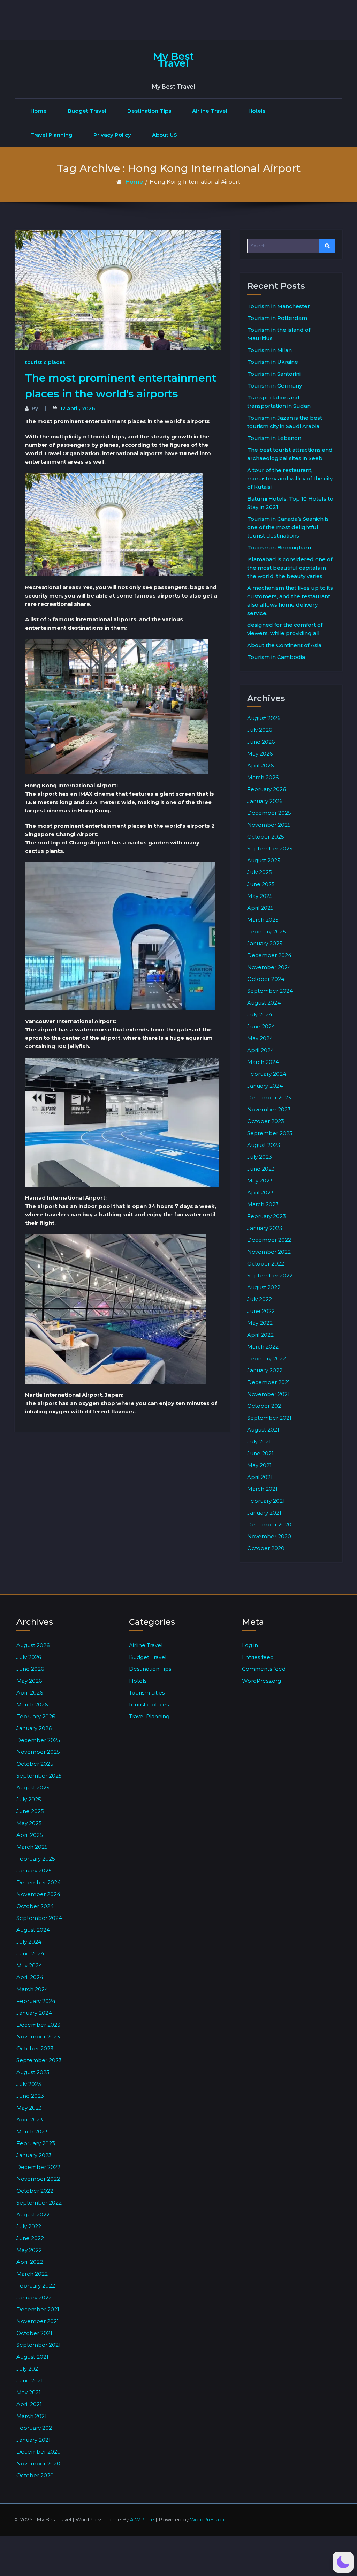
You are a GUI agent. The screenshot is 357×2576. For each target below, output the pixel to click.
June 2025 (261, 884)
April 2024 (261, 1050)
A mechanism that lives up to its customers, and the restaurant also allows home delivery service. (290, 600)
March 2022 (263, 1347)
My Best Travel (173, 60)
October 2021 (265, 1406)
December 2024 (269, 955)
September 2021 (269, 1418)
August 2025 (264, 860)
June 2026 (261, 742)
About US (165, 135)
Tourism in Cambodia (276, 657)
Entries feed (258, 1657)
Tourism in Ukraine (273, 362)
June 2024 (261, 1026)
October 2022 (266, 1264)
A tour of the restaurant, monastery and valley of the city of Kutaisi (290, 478)
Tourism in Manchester (279, 306)
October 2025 (266, 837)
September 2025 (270, 848)
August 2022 (264, 1287)
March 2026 (263, 777)
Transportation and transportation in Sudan (279, 402)
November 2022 (269, 1252)
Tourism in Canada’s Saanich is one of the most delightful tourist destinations (288, 527)
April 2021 (260, 1477)
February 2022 (267, 1358)
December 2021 (269, 1382)
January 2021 (264, 1513)
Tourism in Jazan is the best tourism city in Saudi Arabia (285, 422)
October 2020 (266, 1548)
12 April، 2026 (78, 408)
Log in (250, 1645)
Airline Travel (210, 111)
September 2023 (270, 1133)
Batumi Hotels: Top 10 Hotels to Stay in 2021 (290, 503)
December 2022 (269, 1240)
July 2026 (260, 730)
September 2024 (270, 991)
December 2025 (269, 813)
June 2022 (261, 1311)
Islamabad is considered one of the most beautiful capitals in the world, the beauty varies (290, 568)
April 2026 (260, 765)
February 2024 (267, 1074)
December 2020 (269, 1524)
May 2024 (260, 1038)
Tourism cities (147, 1693)
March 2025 (263, 920)
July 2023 (260, 1157)
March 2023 (263, 1204)
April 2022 (260, 1335)
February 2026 (267, 789)
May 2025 (260, 896)
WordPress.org (261, 1681)
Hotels (257, 111)
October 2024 (266, 979)
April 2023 (260, 1192)
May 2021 (259, 1465)
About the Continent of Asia (284, 645)
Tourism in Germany (275, 386)
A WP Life (142, 2519)
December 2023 (269, 1098)
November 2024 (269, 967)
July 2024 (260, 1015)
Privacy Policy (112, 135)
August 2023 (264, 1145)
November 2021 (268, 1394)
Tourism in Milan (269, 350)
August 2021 (263, 1430)
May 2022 (260, 1323)
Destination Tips (149, 111)
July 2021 (259, 1441)
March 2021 (262, 1489)
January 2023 (265, 1228)
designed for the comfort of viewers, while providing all (285, 629)
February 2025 (267, 932)
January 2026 (265, 801)
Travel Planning (51, 135)
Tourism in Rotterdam (277, 318)
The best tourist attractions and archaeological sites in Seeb (290, 454)
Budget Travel (87, 111)
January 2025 (265, 943)
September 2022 (270, 1275)
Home (39, 111)
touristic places (45, 362)
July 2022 (260, 1299)
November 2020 (269, 1536)
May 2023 (260, 1181)
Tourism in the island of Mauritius (279, 334)
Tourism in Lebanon (274, 438)
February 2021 (266, 1501)
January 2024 (265, 1086)
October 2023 (266, 1121)
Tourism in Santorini (274, 374)
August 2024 (264, 1003)
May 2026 (260, 754)
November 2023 (269, 1109)
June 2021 (260, 1453)
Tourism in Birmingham (279, 547)
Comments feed (264, 1669)
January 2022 (265, 1370)
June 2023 (261, 1169)
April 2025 (260, 908)
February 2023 (267, 1216)
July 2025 (260, 872)
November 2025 (269, 825)
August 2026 (264, 718)
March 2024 (263, 1062)
